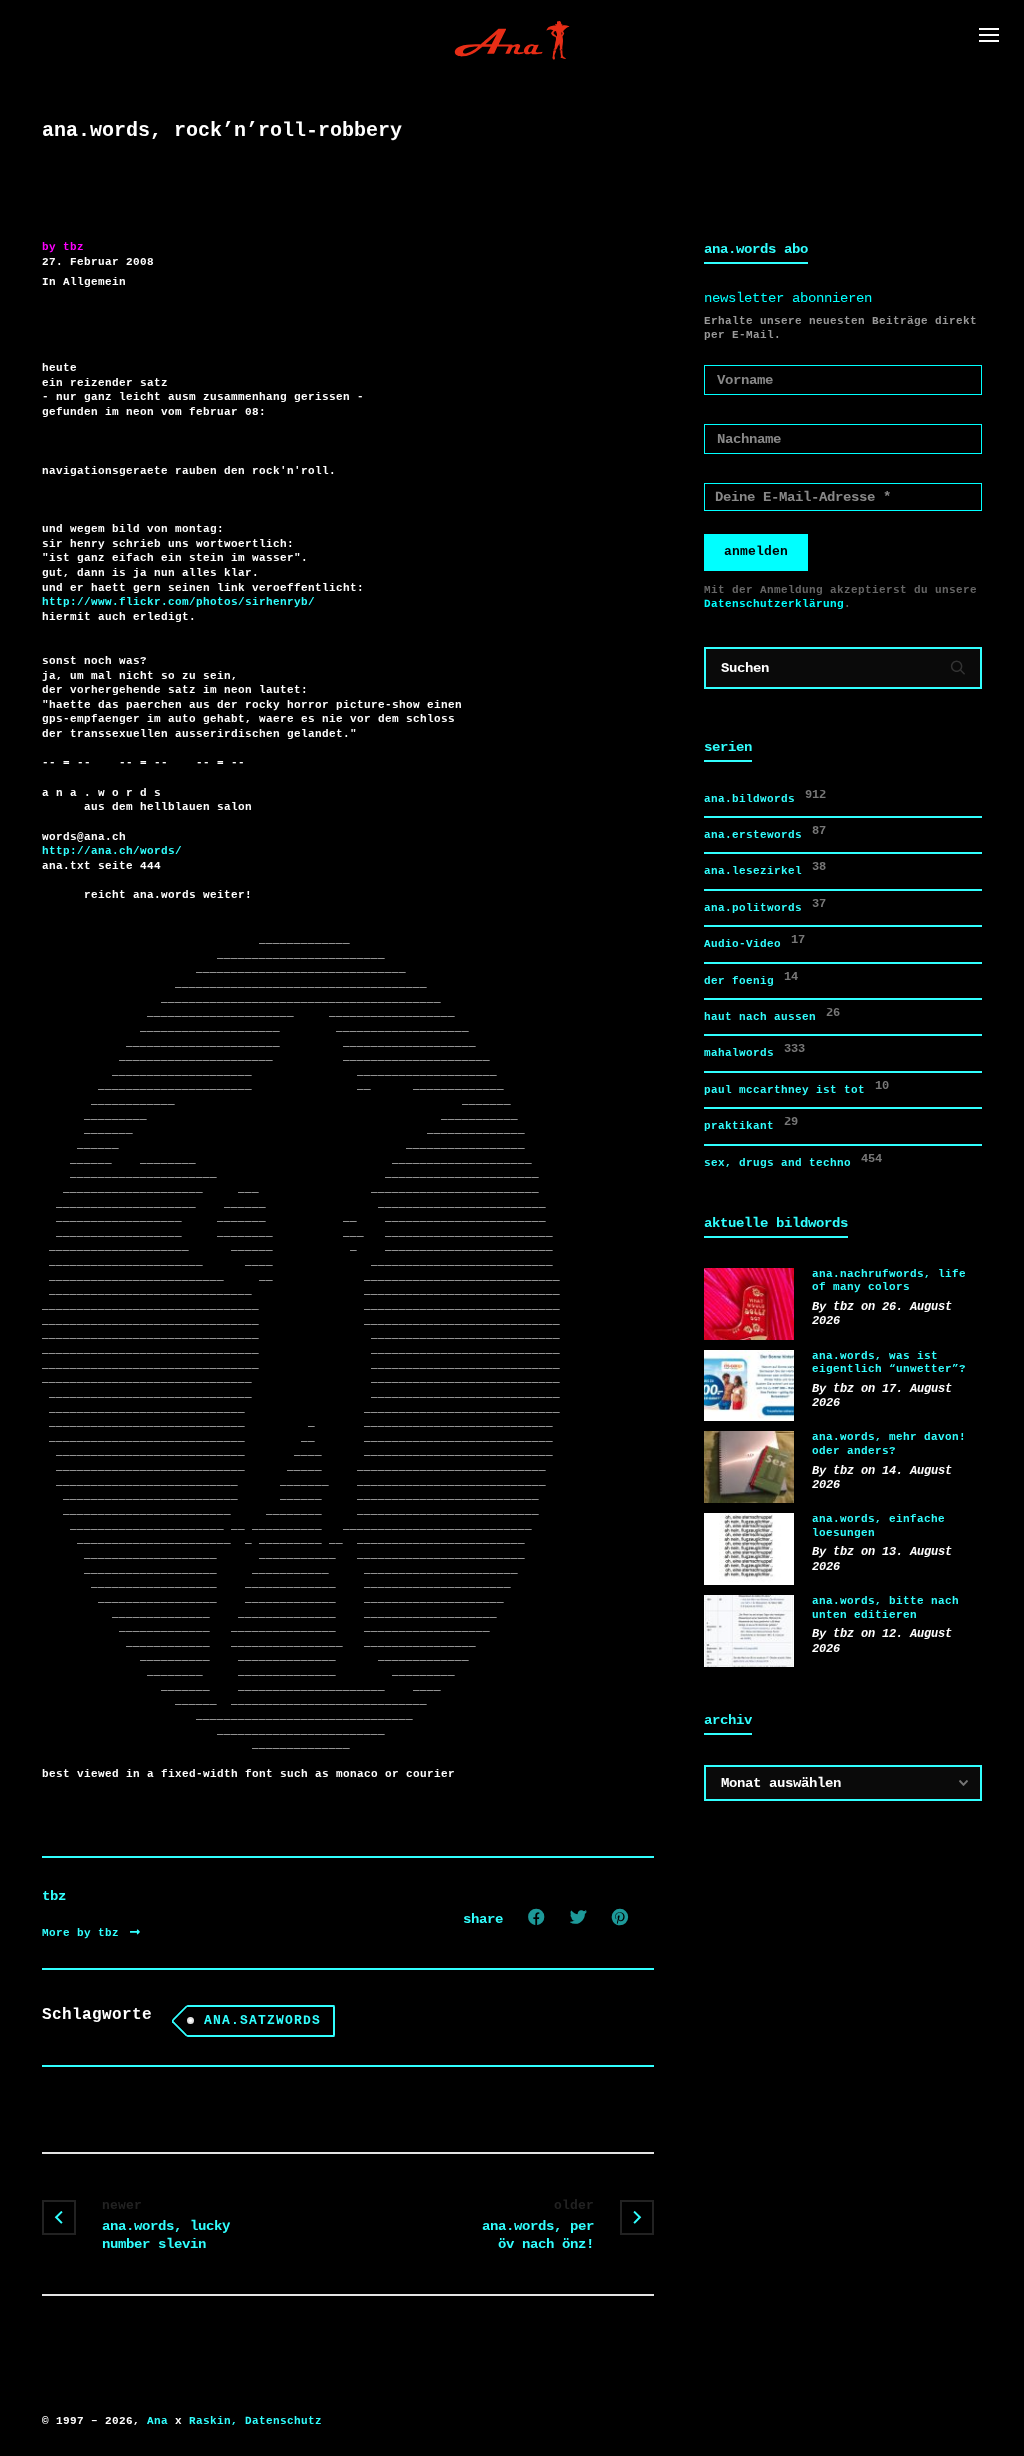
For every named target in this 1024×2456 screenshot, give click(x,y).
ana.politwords (765, 905)
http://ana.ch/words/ (112, 851)
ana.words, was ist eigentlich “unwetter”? (889, 1363)
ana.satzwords (262, 2020)
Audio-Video (754, 941)
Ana (157, 2421)
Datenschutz (283, 2421)
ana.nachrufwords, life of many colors (889, 1281)
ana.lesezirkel (765, 868)
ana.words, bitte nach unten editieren (885, 1608)
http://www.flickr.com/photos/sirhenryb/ (178, 602)
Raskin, (213, 2421)
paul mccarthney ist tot (796, 1087)
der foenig (751, 978)
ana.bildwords (765, 796)
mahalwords (754, 1050)
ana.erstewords (765, 832)
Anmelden (756, 551)
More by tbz (84, 1933)
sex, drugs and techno (793, 1160)
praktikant (751, 1123)
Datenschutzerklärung (774, 604)
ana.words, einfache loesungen (878, 1526)
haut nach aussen (772, 1014)
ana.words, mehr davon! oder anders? (889, 1444)
